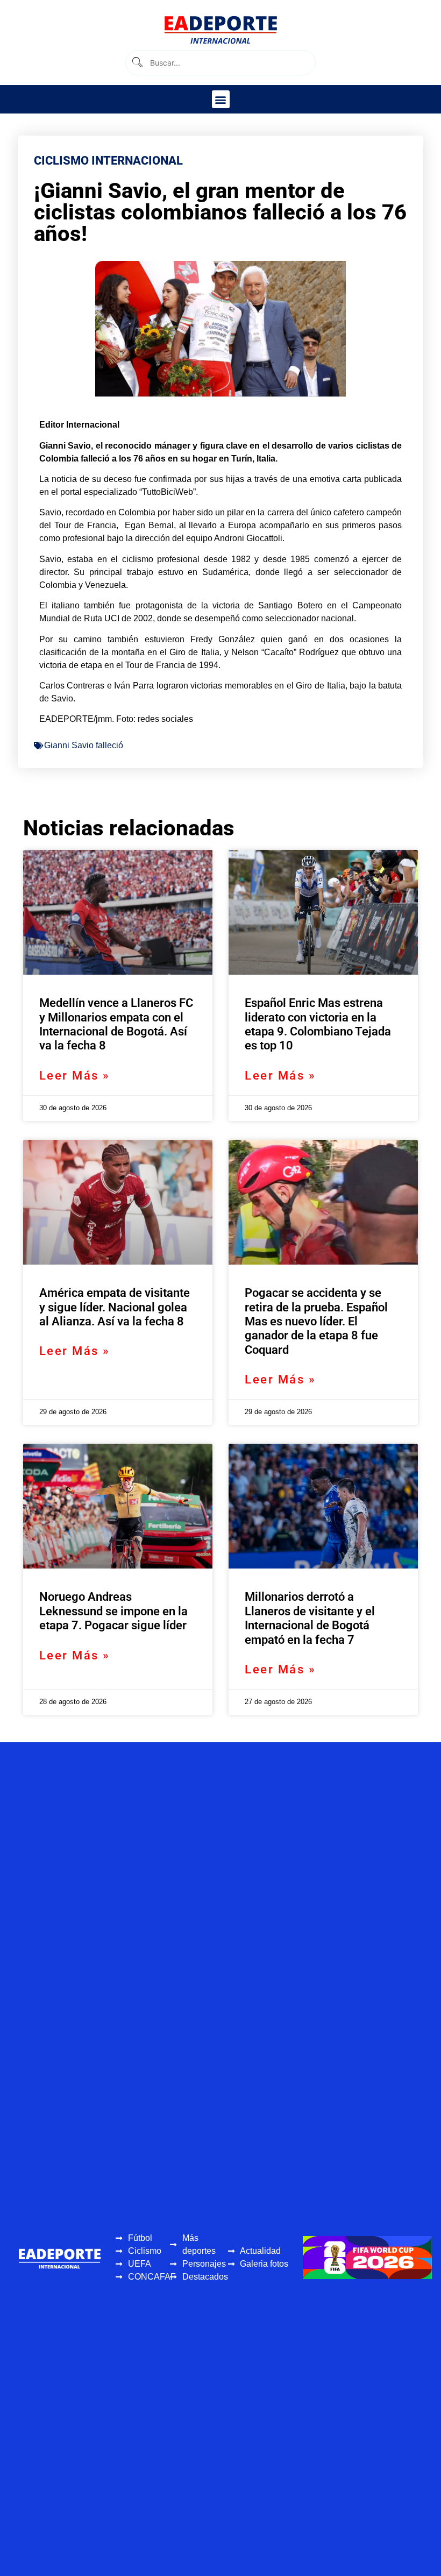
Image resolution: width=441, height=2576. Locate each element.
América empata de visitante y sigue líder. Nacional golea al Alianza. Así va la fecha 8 (115, 1307)
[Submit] (137, 63)
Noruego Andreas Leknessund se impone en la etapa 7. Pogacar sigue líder (113, 1611)
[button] (221, 99)
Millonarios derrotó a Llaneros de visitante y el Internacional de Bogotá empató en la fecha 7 (310, 1618)
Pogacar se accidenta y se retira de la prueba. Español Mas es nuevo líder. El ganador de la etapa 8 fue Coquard (316, 1321)
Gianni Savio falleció (84, 745)
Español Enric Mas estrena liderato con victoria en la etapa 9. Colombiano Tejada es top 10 (318, 1024)
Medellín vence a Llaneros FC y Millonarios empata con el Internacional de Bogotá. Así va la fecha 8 (116, 1024)
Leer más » (75, 1076)
